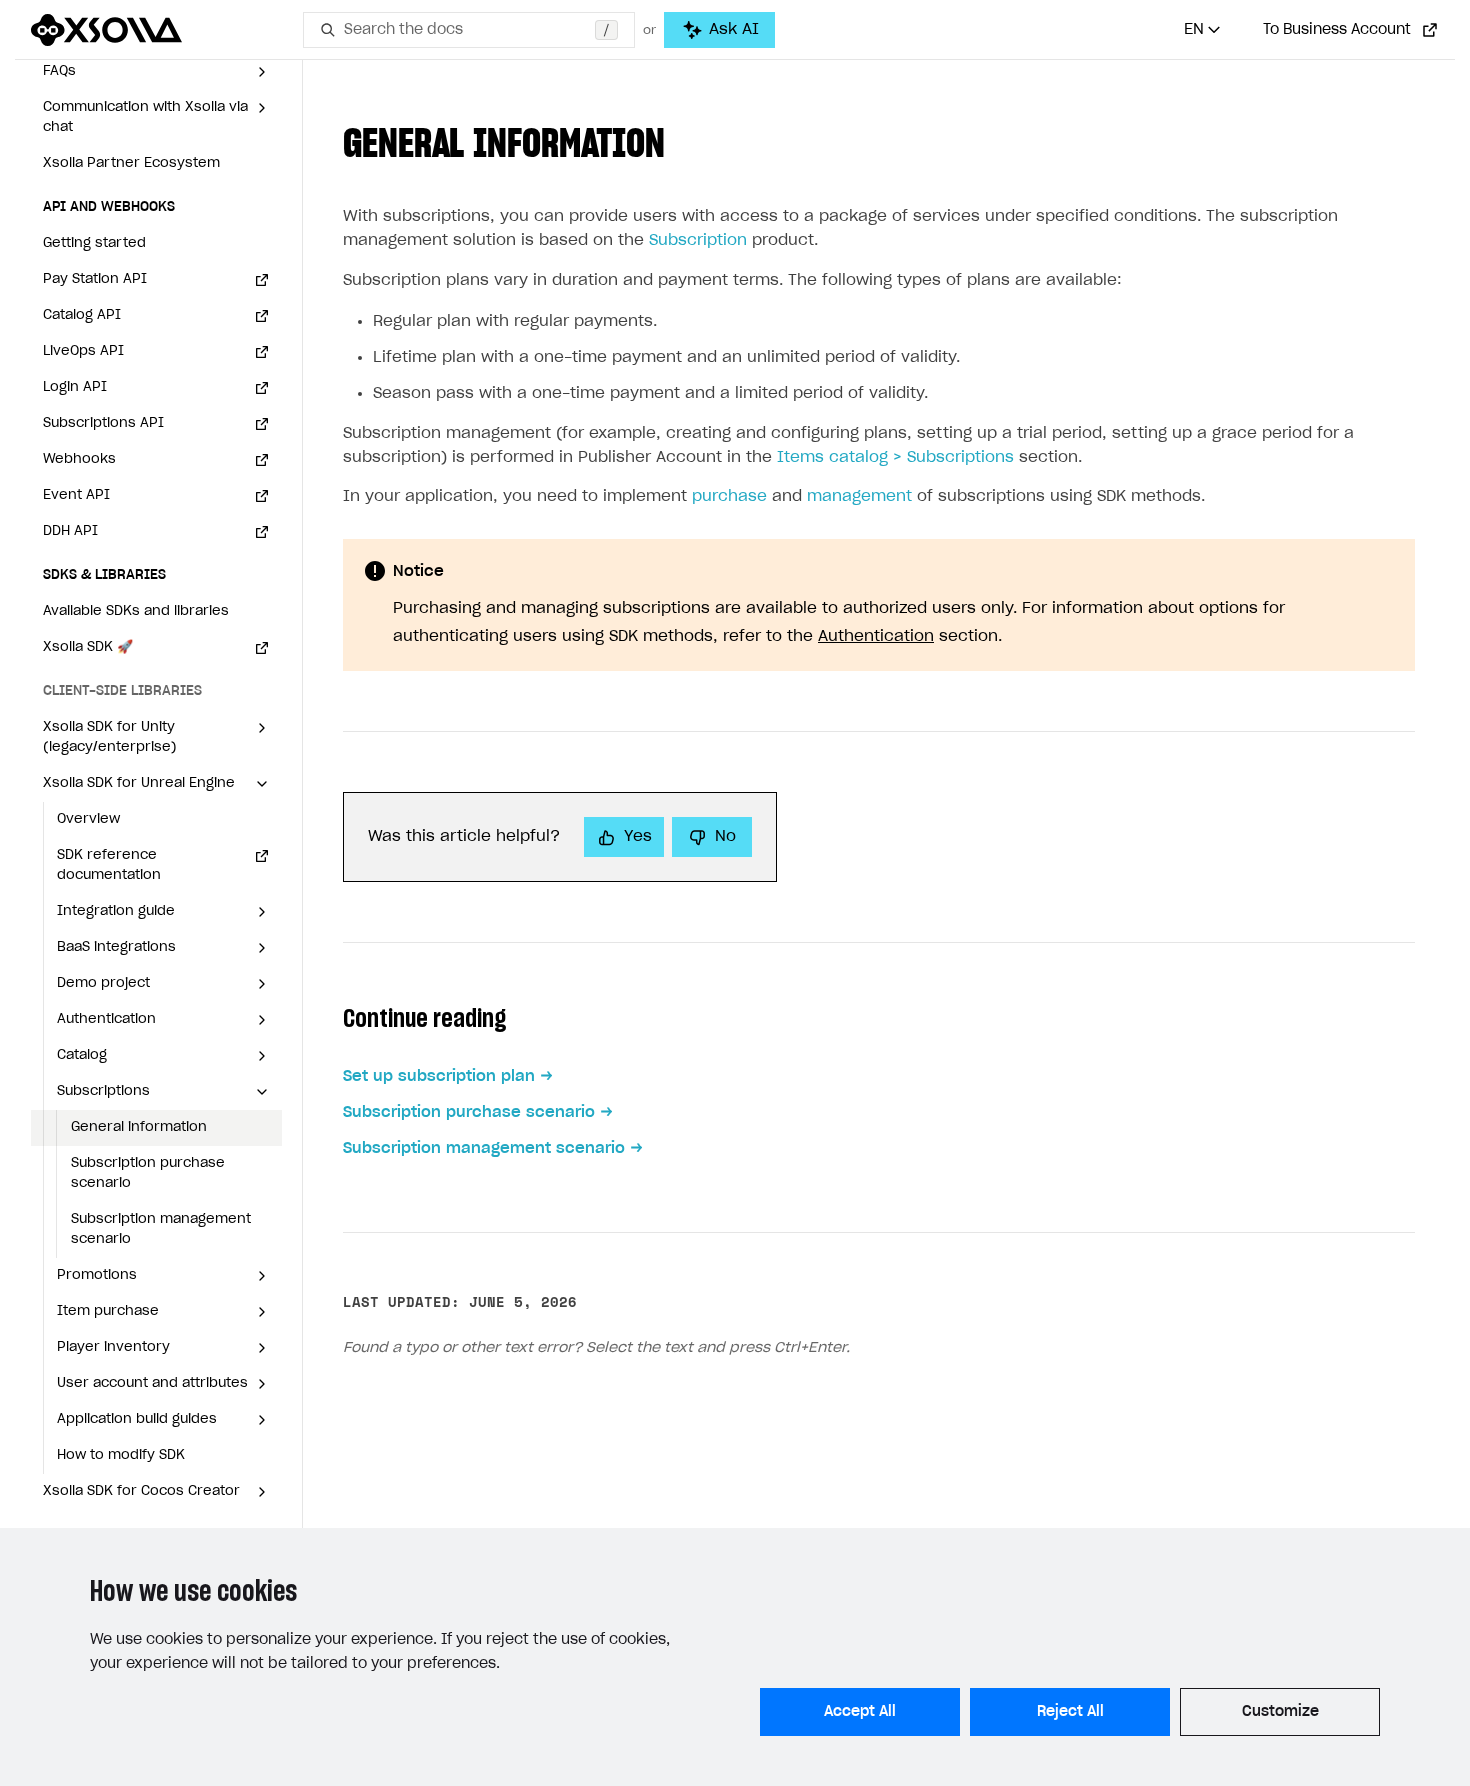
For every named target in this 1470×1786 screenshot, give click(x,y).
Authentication (876, 636)
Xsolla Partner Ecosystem (131, 163)
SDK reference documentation (109, 865)
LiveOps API (83, 351)
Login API (75, 387)
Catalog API (82, 315)
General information (139, 1127)
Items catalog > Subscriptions (895, 457)
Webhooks (79, 459)
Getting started (94, 243)
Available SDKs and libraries (136, 611)
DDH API (70, 531)
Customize (1280, 1712)
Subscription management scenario (161, 1229)
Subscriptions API (103, 423)
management (859, 496)
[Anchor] (685, 139)
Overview (88, 819)
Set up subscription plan (439, 1076)
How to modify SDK (121, 1455)
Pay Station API (95, 279)
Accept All (860, 1712)
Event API (76, 495)
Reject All (1070, 1712)
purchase (729, 496)
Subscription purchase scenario (148, 1173)
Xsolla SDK (88, 647)
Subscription (698, 240)
